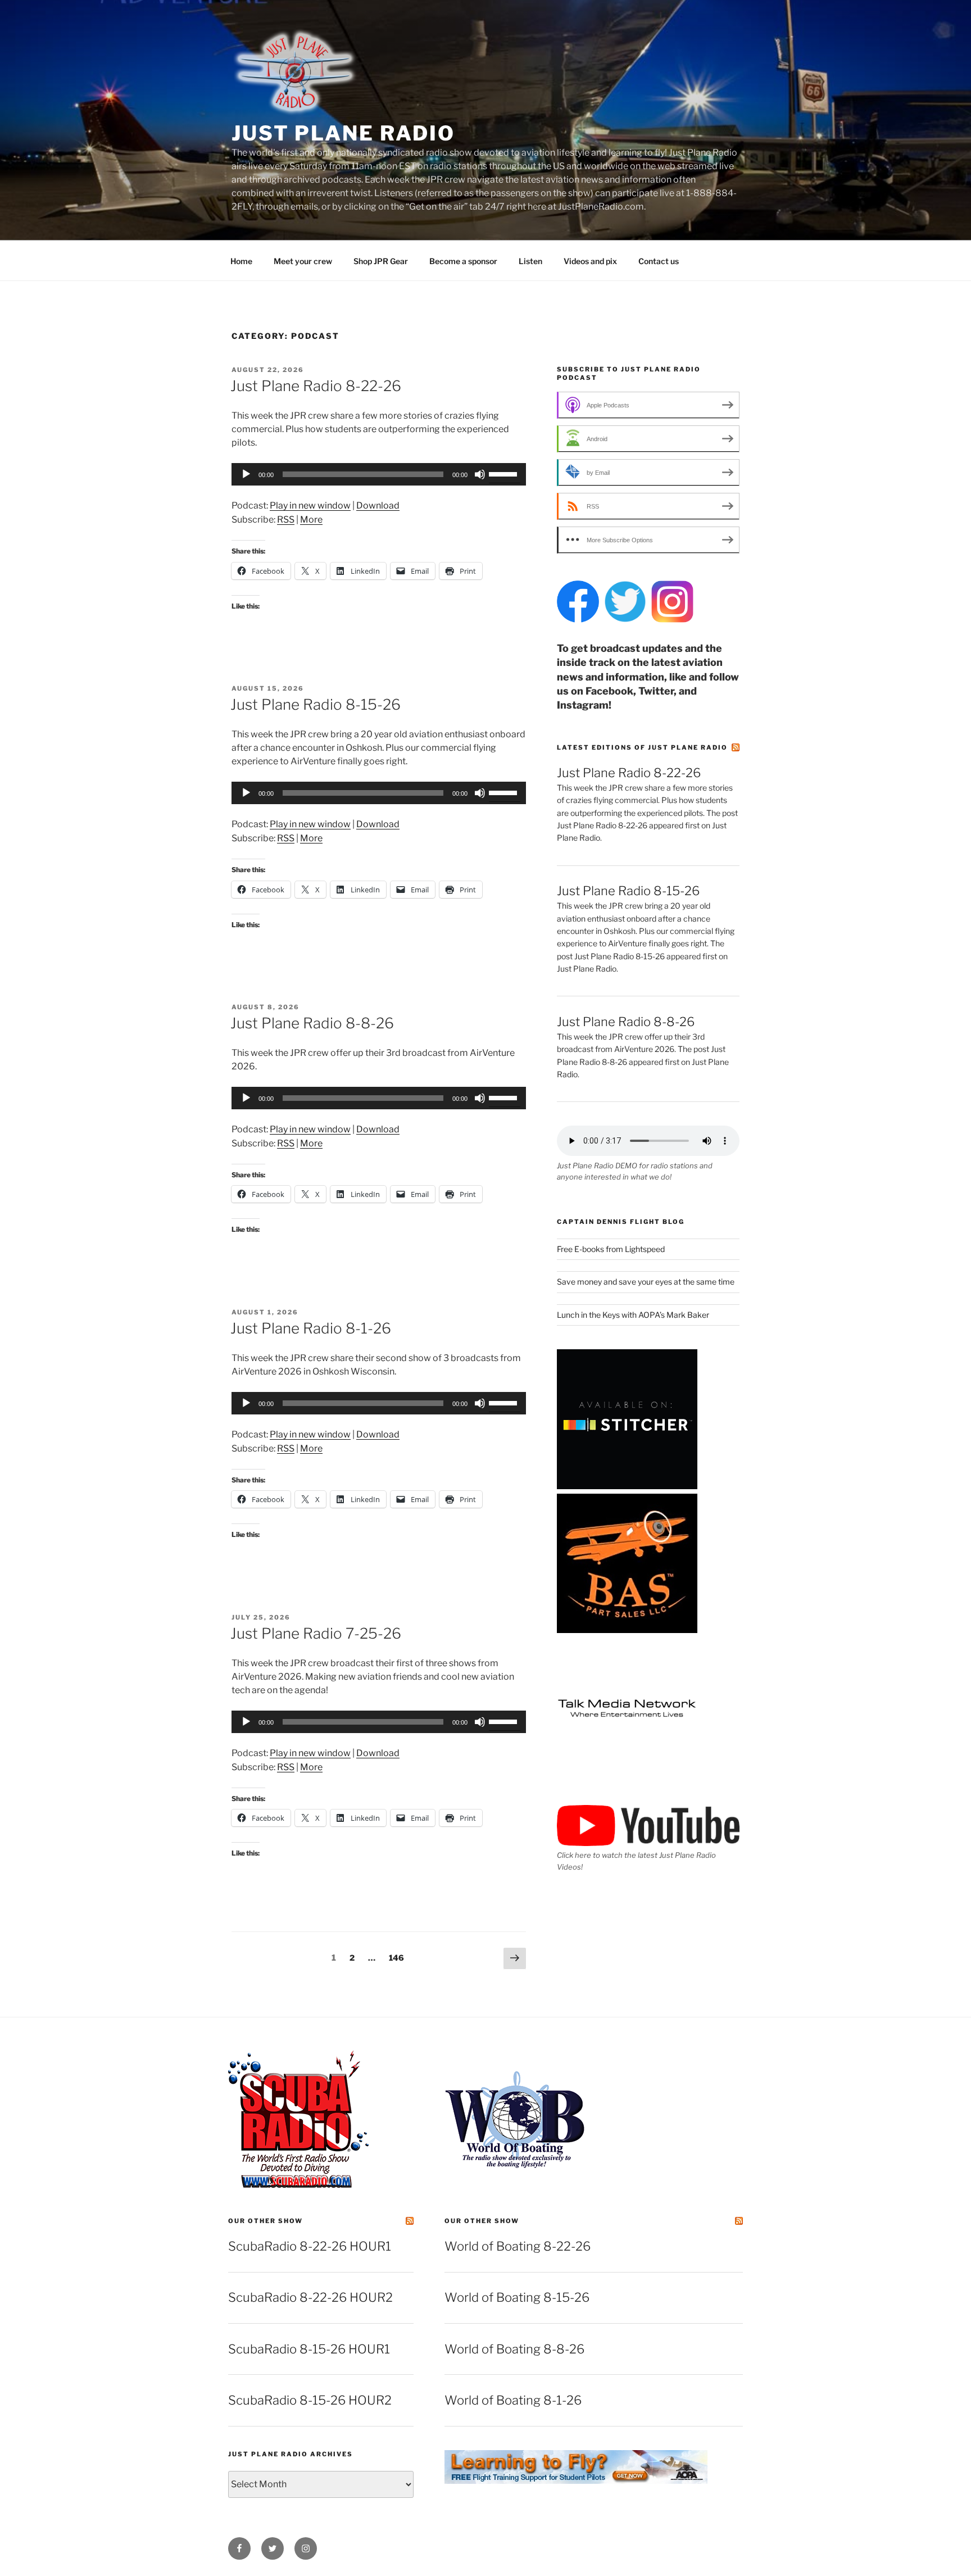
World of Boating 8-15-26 (517, 2297)
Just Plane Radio (343, 133)
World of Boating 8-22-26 (518, 2246)
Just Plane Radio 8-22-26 (316, 386)
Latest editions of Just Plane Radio (642, 747)
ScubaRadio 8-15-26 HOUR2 (310, 2400)
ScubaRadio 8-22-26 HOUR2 (310, 2297)
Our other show (266, 2221)
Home (241, 261)
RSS (286, 520)
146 (398, 1957)
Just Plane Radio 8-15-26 (316, 704)
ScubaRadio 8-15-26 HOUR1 (309, 2349)
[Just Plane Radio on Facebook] (578, 620)
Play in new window (310, 505)
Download (378, 505)
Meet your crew (303, 261)
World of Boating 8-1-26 (513, 2400)
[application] (379, 474)
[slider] (505, 473)
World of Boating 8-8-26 (514, 2349)
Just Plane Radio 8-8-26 (312, 1023)
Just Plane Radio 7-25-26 (316, 1633)
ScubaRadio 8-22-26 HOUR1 (310, 2246)
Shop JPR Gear (381, 261)
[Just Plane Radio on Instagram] (672, 620)
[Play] (246, 474)
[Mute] (480, 474)
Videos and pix (590, 261)
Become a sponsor (463, 261)
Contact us (659, 261)
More (311, 520)
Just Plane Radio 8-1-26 (311, 1328)
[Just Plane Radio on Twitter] (625, 620)
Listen (530, 261)
